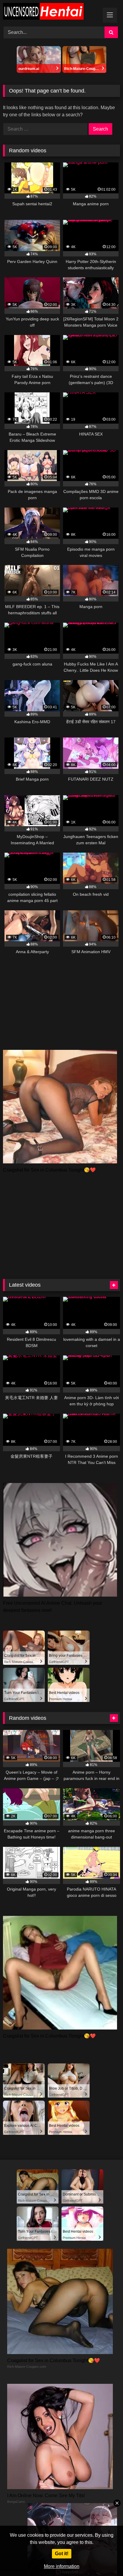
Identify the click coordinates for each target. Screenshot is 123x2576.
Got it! (62, 2554)
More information (62, 2566)
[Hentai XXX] (50, 12)
